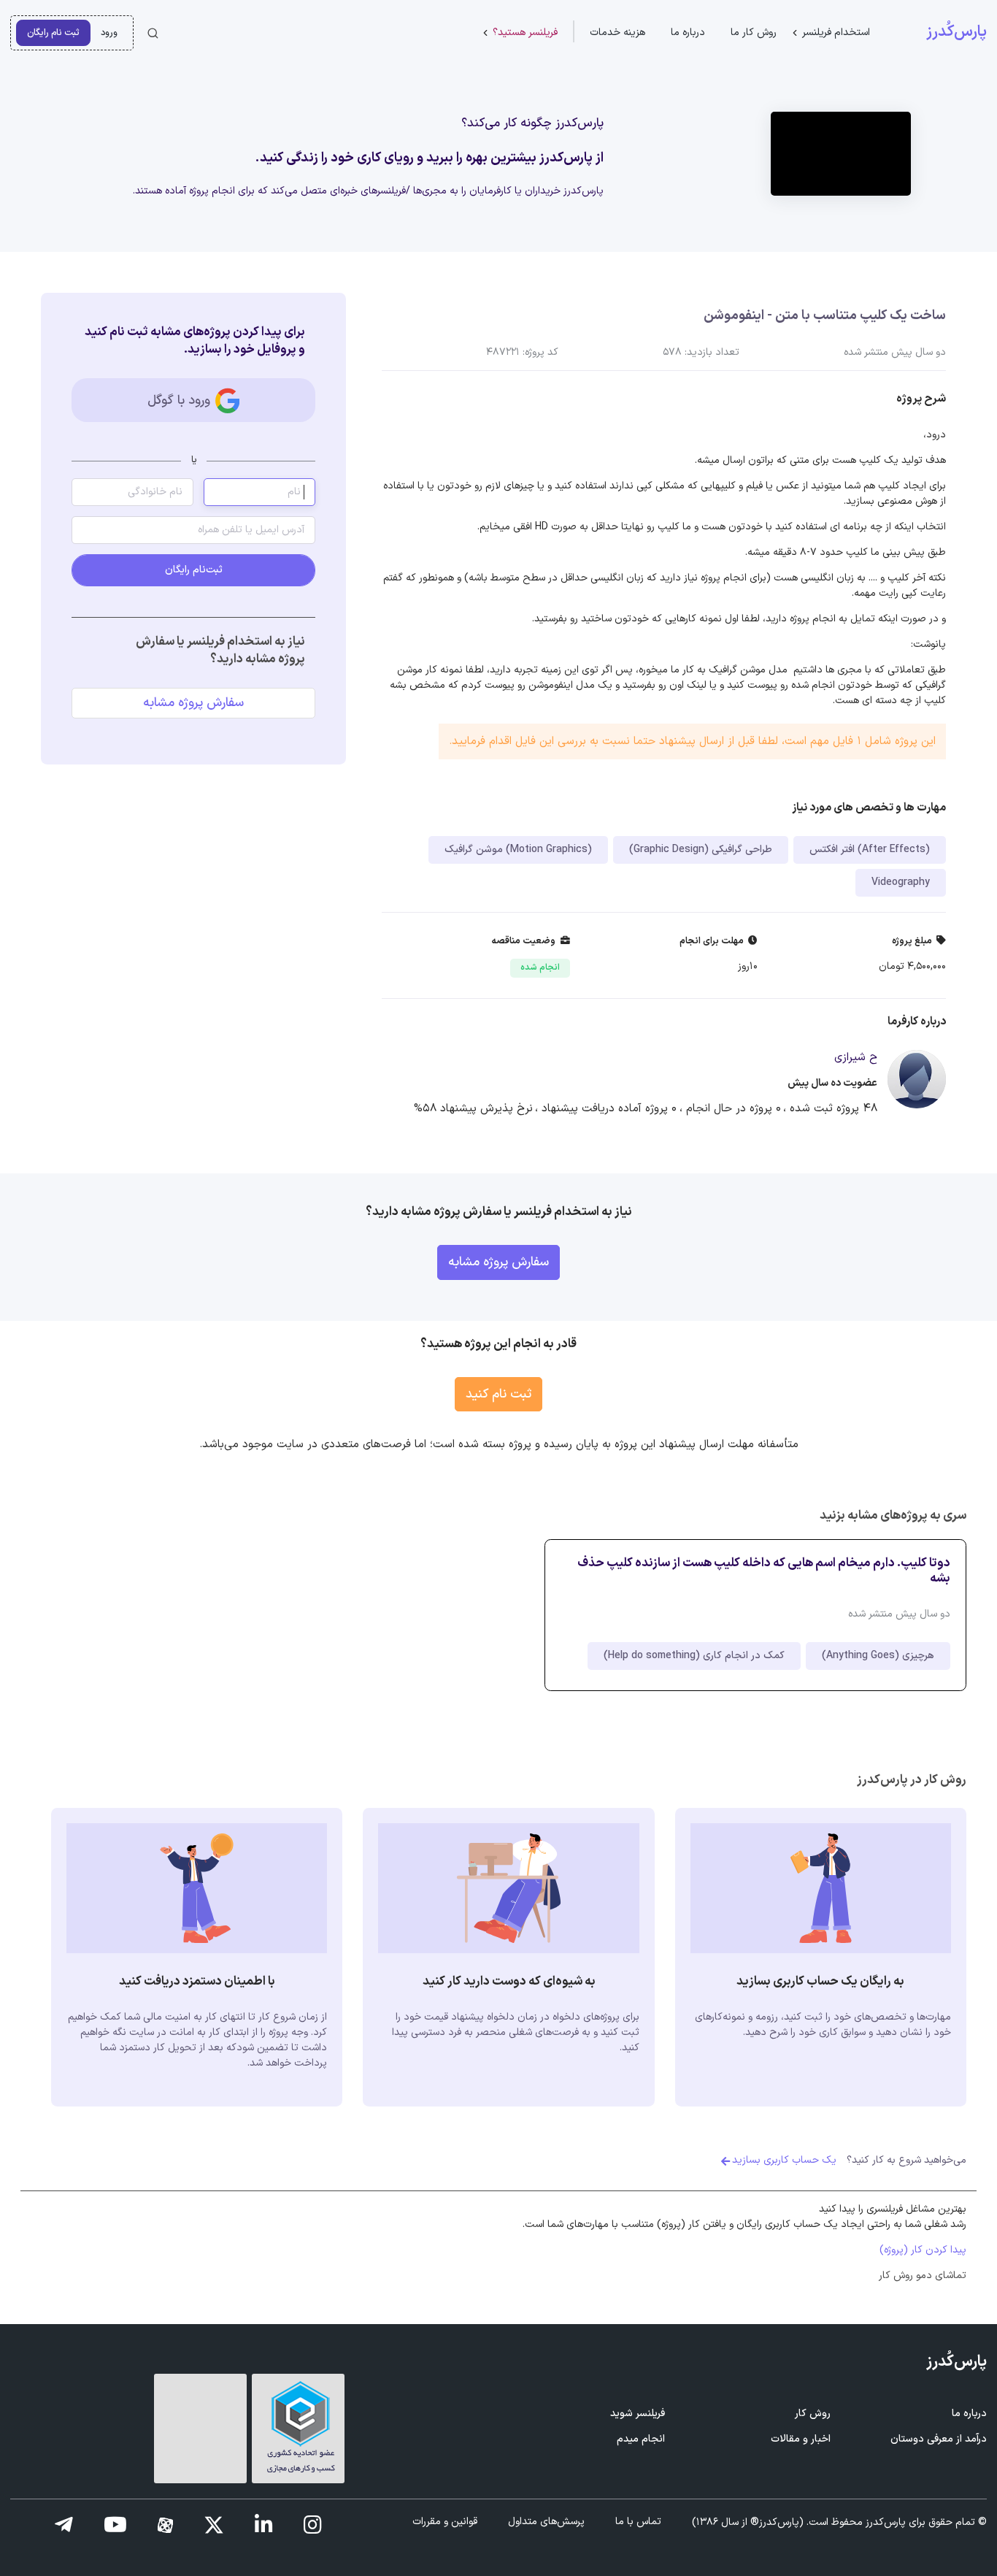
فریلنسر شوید (638, 2414)
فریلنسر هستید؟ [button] (525, 32)
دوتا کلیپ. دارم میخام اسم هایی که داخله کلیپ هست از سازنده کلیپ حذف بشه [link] (764, 1571)
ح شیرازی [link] (856, 1058)
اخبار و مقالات (801, 2439)
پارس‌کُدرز (956, 32)
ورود (109, 32)
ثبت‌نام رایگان (194, 570)
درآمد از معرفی (939, 2439)
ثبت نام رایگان (53, 32)
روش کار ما (754, 32)
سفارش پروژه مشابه (193, 703)
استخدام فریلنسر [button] (836, 32)
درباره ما (688, 32)
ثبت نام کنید (498, 1394)
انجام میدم (641, 2439)
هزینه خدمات (617, 32)
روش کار (813, 2414)
